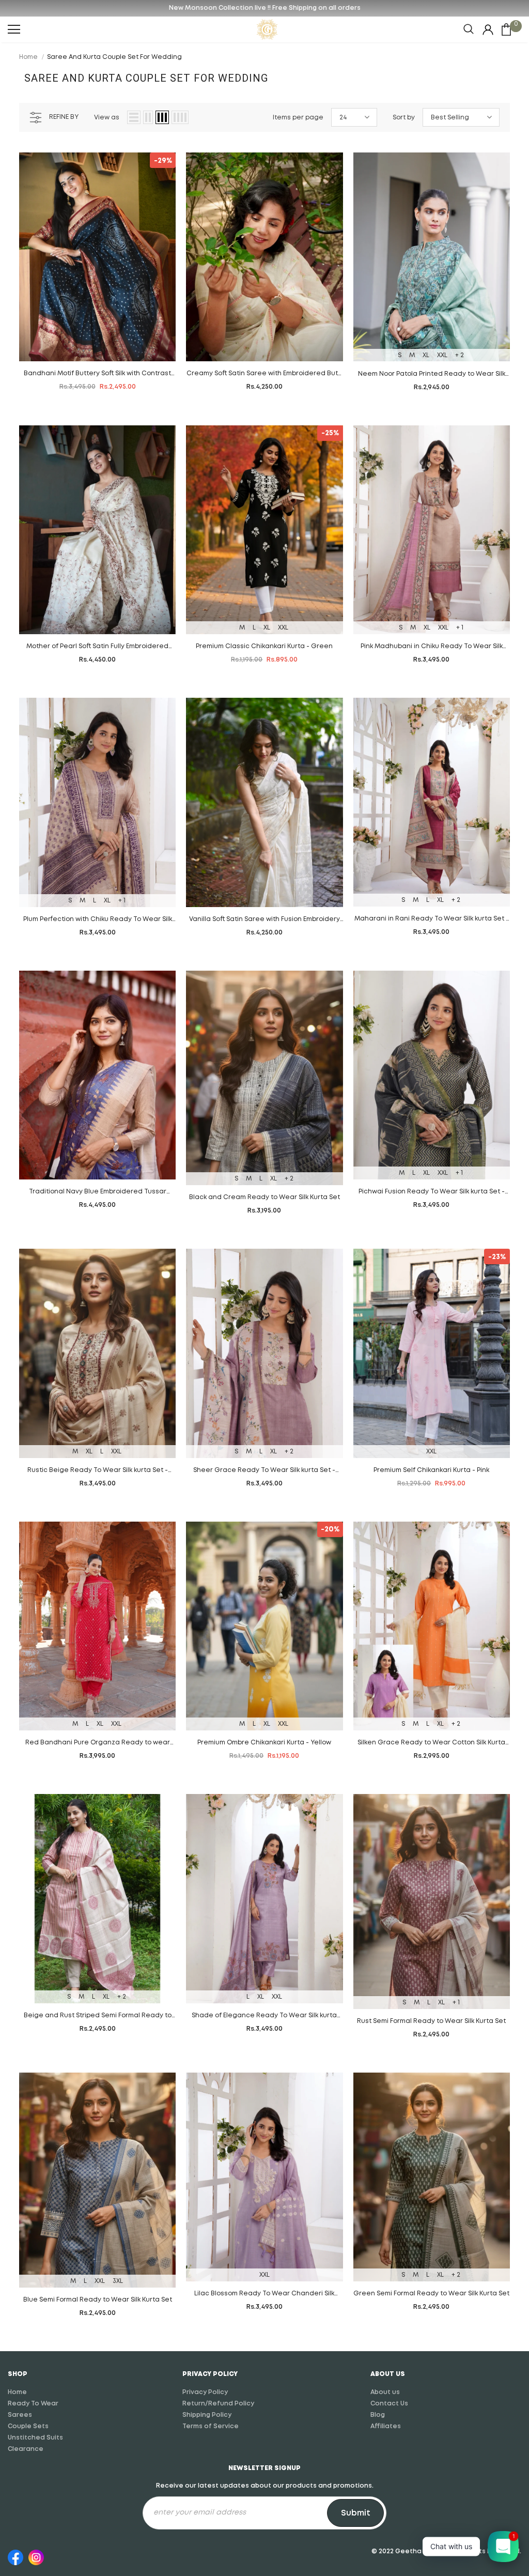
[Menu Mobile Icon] (14, 29)
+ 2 (460, 355)
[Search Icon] (469, 29)
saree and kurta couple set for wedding (114, 57)
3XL (118, 2281)
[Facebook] (15, 2556)
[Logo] (267, 29)
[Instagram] (36, 2556)
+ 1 (460, 628)
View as (107, 118)
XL (426, 355)
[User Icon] (488, 30)
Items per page (298, 118)
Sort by (404, 118)
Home (28, 57)
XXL (442, 355)
